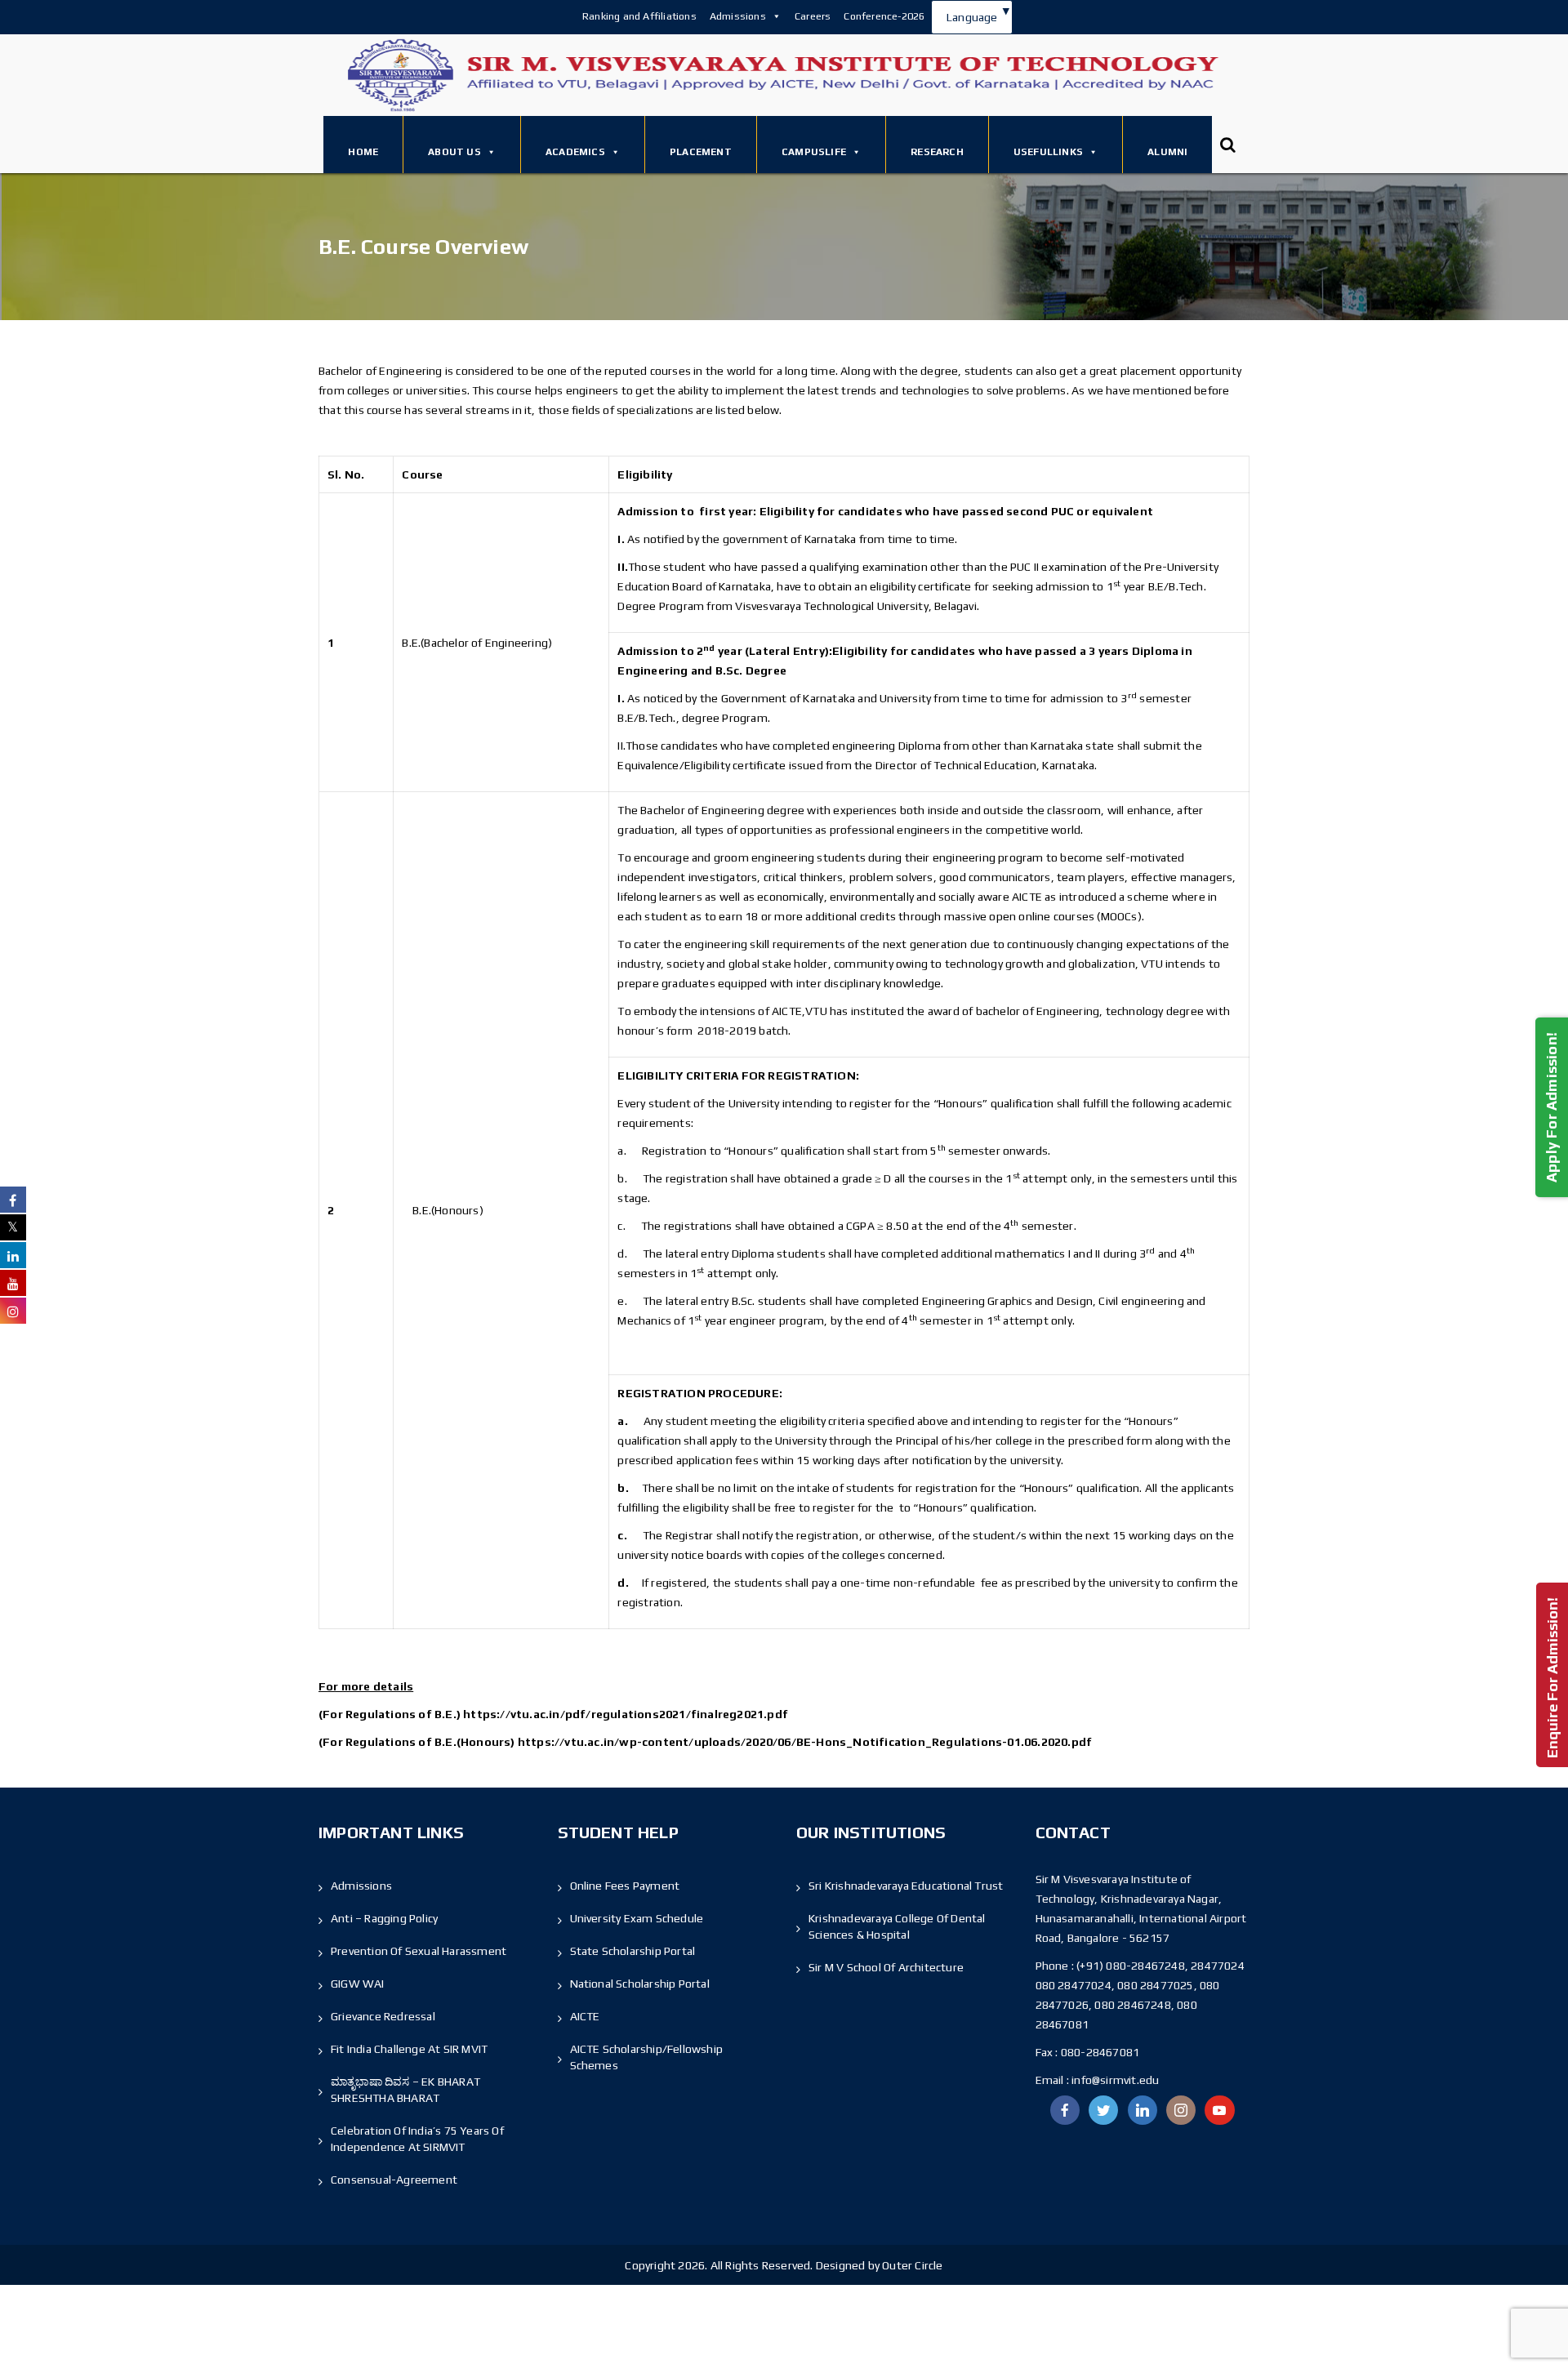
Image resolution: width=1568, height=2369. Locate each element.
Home (363, 152)
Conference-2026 (884, 16)
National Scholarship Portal (640, 1984)
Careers (813, 16)
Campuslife (814, 152)
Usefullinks (1048, 152)
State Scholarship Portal (633, 1951)
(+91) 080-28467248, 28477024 (1160, 1966)
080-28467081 (1100, 2052)
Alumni (1167, 152)
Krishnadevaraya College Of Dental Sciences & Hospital (897, 1926)
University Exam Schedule (637, 1918)
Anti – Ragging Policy (384, 1918)
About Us (454, 152)
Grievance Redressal (383, 2016)
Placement (701, 152)
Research (937, 152)
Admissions (738, 16)
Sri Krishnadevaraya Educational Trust (906, 1886)
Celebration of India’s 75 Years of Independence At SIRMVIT (417, 2139)
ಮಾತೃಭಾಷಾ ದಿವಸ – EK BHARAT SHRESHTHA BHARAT (405, 2090)
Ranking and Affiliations (639, 16)
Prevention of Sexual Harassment (419, 1951)
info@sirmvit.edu (1114, 2080)
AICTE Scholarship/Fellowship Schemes (647, 2057)
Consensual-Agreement (394, 2180)
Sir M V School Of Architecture (886, 1967)
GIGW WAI (358, 1984)
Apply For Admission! (1551, 1107)
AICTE (585, 2016)
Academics (575, 152)
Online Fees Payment (625, 1886)
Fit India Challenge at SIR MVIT (409, 2049)
